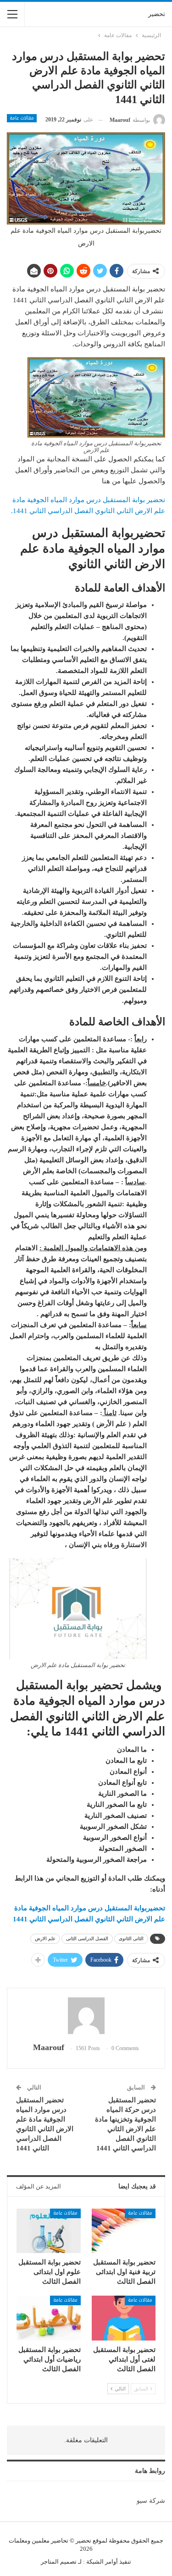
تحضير (157, 14)
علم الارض (45, 1939)
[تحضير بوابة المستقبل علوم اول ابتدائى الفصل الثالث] (49, 2231)
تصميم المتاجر (59, 2562)
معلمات (18, 2540)
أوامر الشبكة (102, 2562)
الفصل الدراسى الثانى (87, 1939)
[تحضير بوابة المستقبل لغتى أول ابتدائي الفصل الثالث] (124, 2318)
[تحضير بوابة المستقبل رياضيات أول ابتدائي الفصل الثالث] (49, 2318)
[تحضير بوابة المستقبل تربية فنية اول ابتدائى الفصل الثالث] (124, 2231)
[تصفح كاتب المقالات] (86, 2016)
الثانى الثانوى (131, 1939)
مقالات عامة (22, 118)
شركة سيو (151, 2501)
